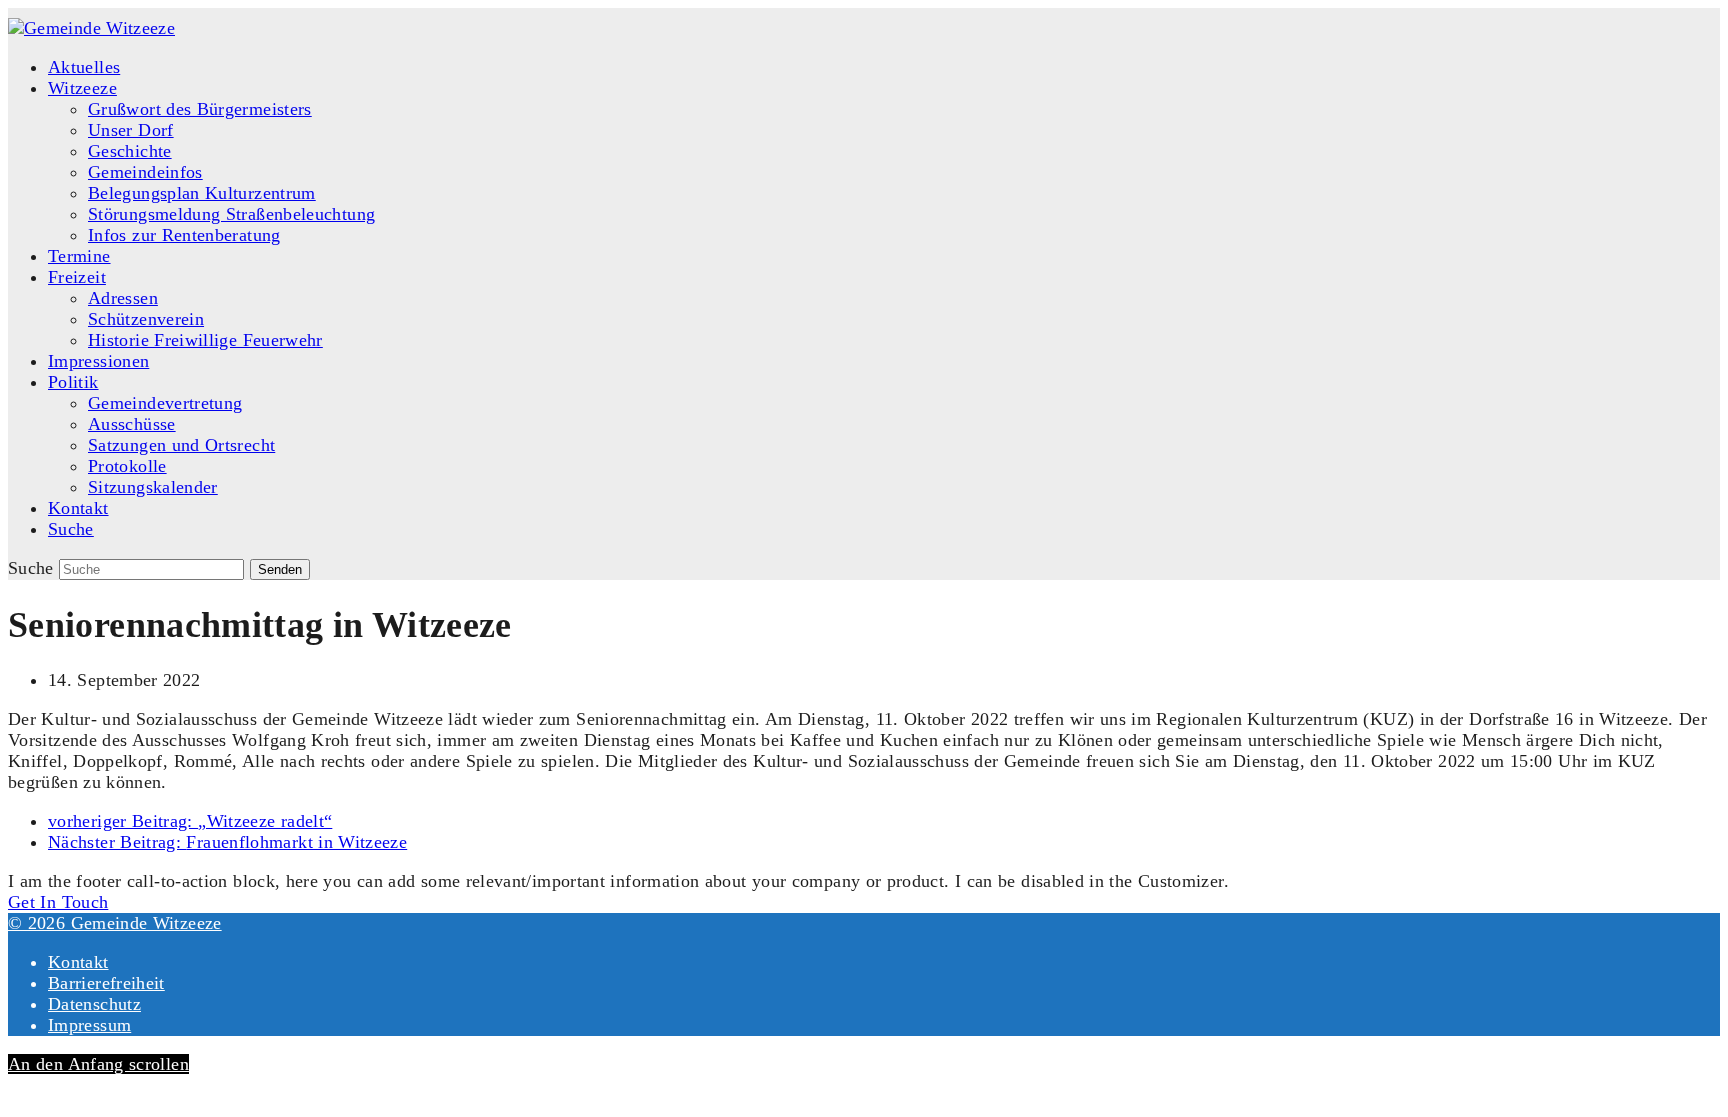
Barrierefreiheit (106, 983)
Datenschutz (94, 1004)
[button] (71, 529)
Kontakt (78, 962)
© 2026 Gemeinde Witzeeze (115, 923)
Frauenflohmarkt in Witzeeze (227, 842)
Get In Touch (58, 902)
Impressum (89, 1025)
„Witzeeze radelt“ (190, 821)
